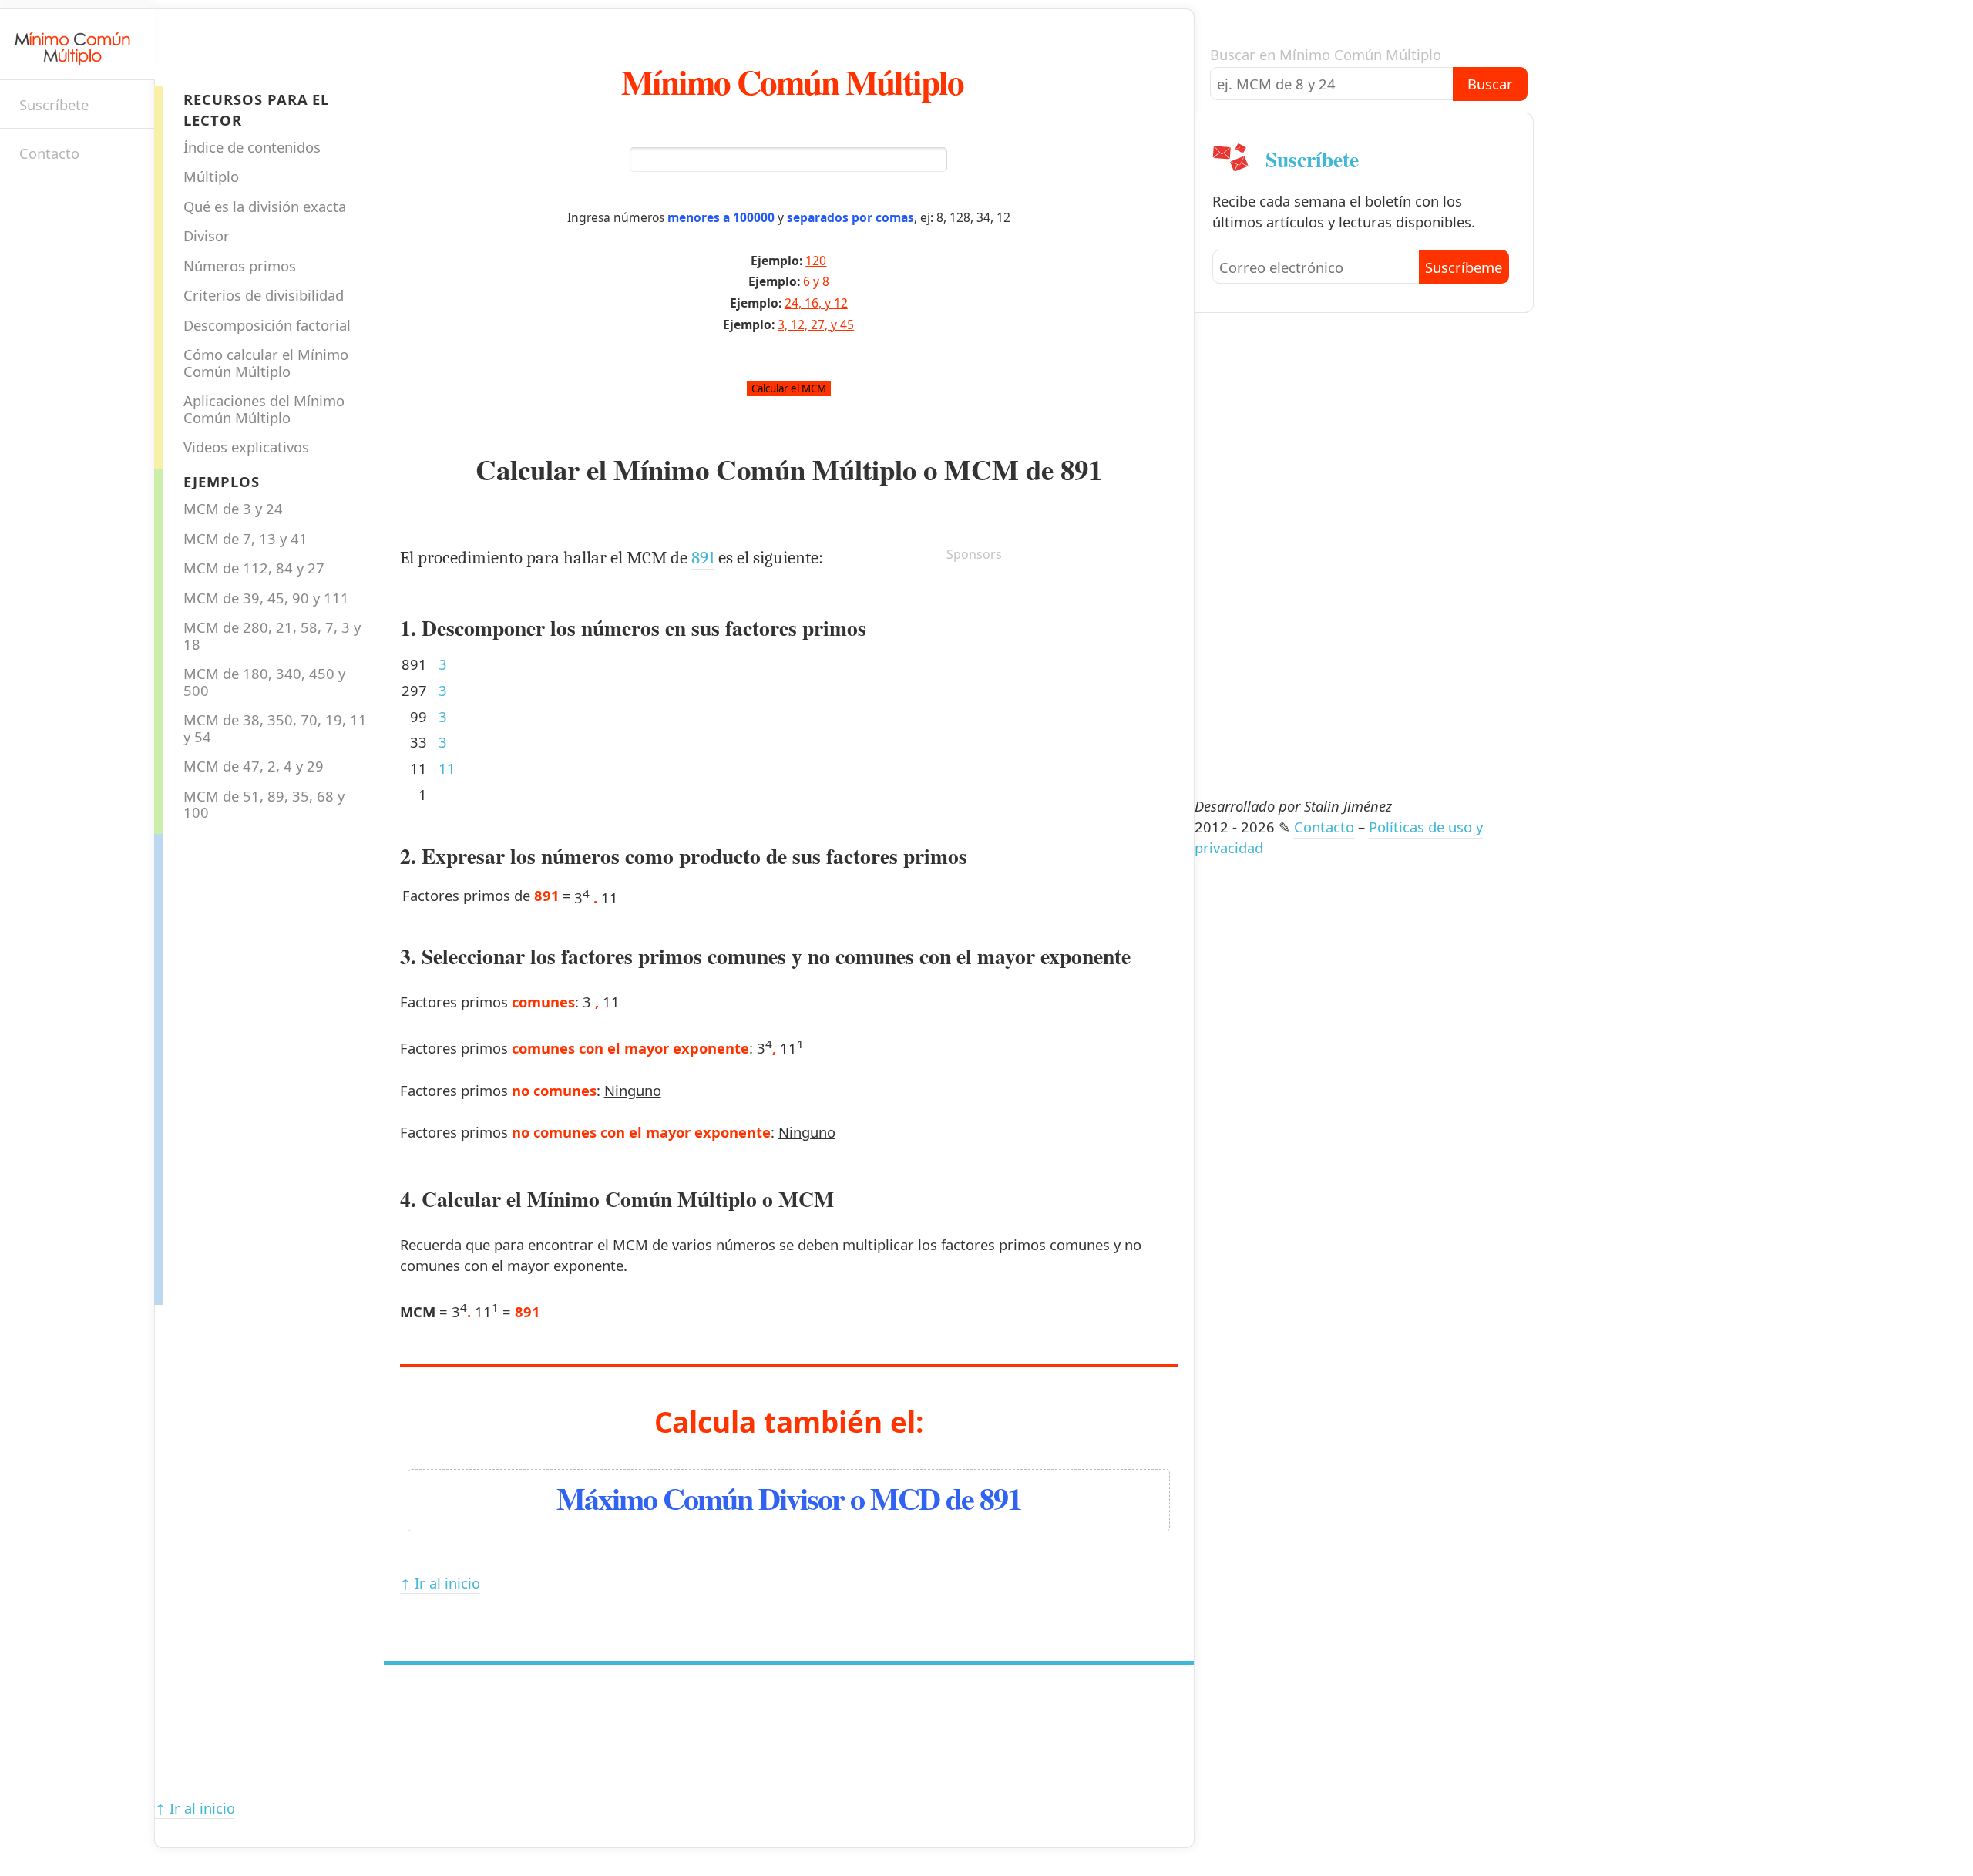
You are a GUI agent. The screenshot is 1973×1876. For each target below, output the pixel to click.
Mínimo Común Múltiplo (792, 81)
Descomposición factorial (267, 325)
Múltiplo (211, 176)
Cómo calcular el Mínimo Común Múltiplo (266, 362)
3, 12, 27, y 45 (816, 324)
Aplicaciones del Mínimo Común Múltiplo (264, 408)
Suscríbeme (1464, 267)
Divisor (207, 235)
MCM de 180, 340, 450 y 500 (264, 681)
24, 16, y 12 (816, 303)
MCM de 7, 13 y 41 (245, 538)
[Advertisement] (224, 1065)
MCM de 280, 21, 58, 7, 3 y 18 (272, 635)
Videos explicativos (246, 447)
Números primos (240, 266)
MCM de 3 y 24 (233, 508)
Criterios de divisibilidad (264, 295)
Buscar (1490, 84)
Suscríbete (54, 104)
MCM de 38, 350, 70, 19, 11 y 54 (275, 728)
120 (816, 261)
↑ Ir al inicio (440, 1583)
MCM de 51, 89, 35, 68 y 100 (264, 804)
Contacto (49, 153)
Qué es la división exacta (265, 206)
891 (1081, 469)
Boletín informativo (27, 205)
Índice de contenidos (252, 147)
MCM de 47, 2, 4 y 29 (254, 766)
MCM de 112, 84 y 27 (254, 568)
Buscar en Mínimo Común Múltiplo (1326, 54)
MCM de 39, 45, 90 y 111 (266, 598)
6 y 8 (816, 281)
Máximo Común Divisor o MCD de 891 (789, 1498)
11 (447, 768)
